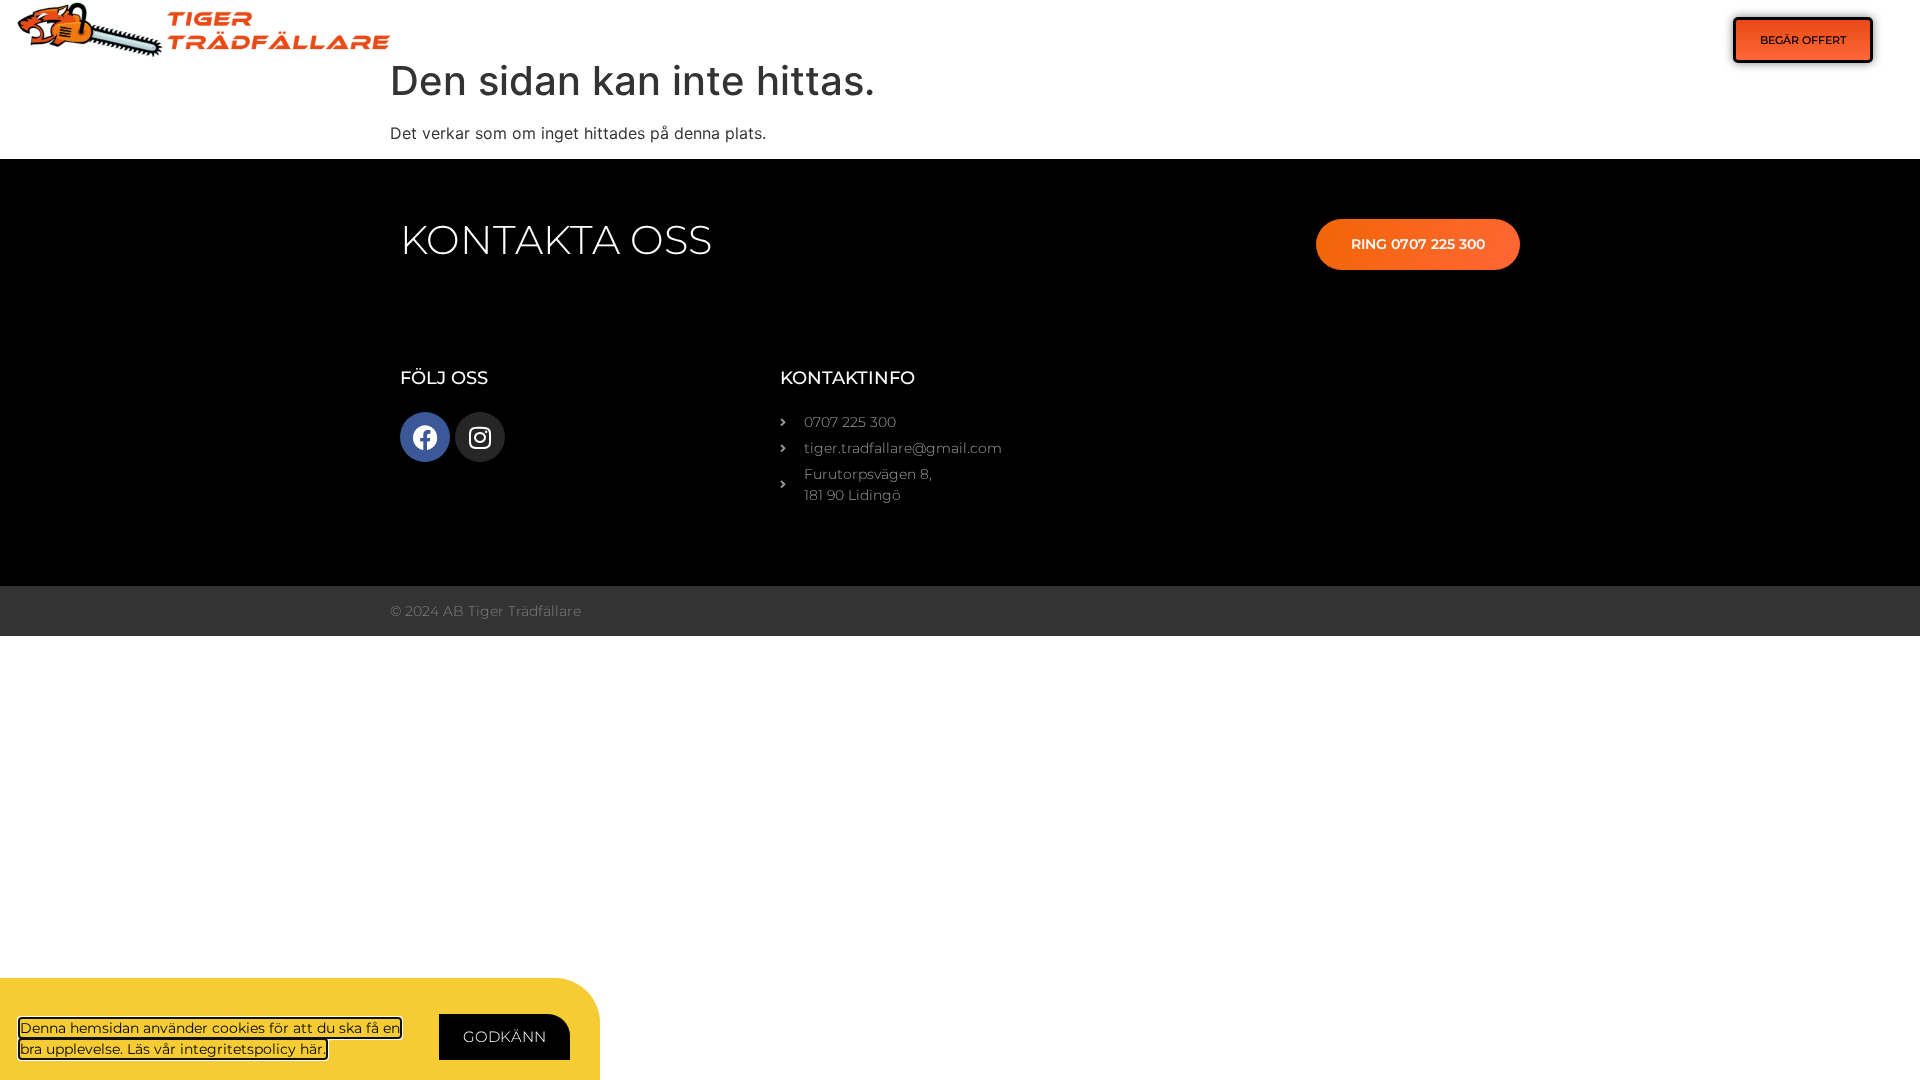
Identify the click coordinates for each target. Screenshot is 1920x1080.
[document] (960, 540)
